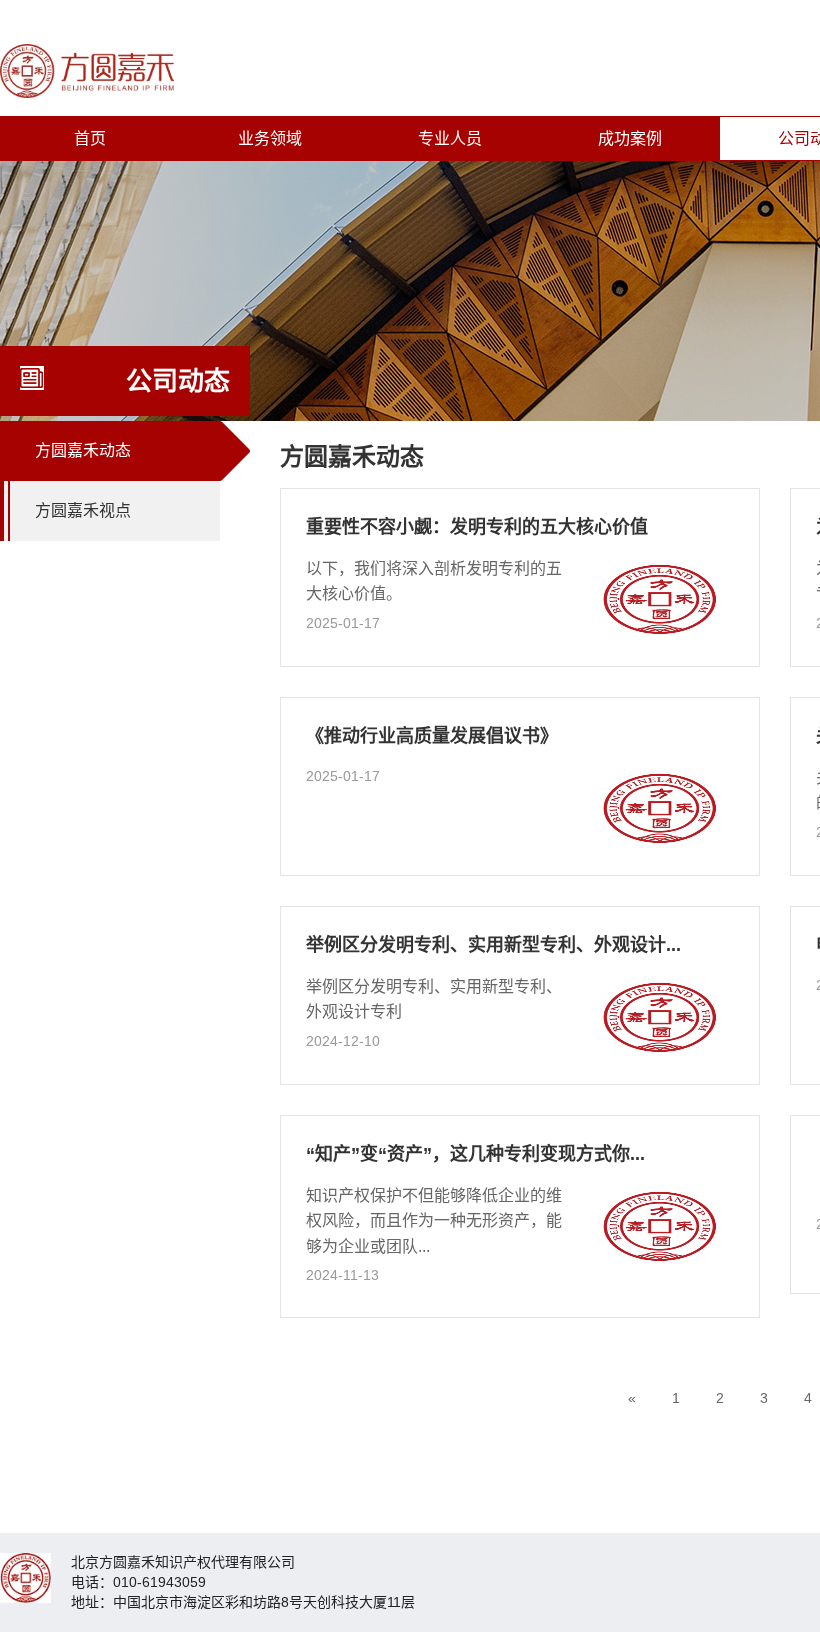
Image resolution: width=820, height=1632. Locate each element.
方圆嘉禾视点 (83, 510)
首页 (90, 138)
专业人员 (450, 138)
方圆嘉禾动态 (83, 450)
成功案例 (630, 138)
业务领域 (270, 138)
